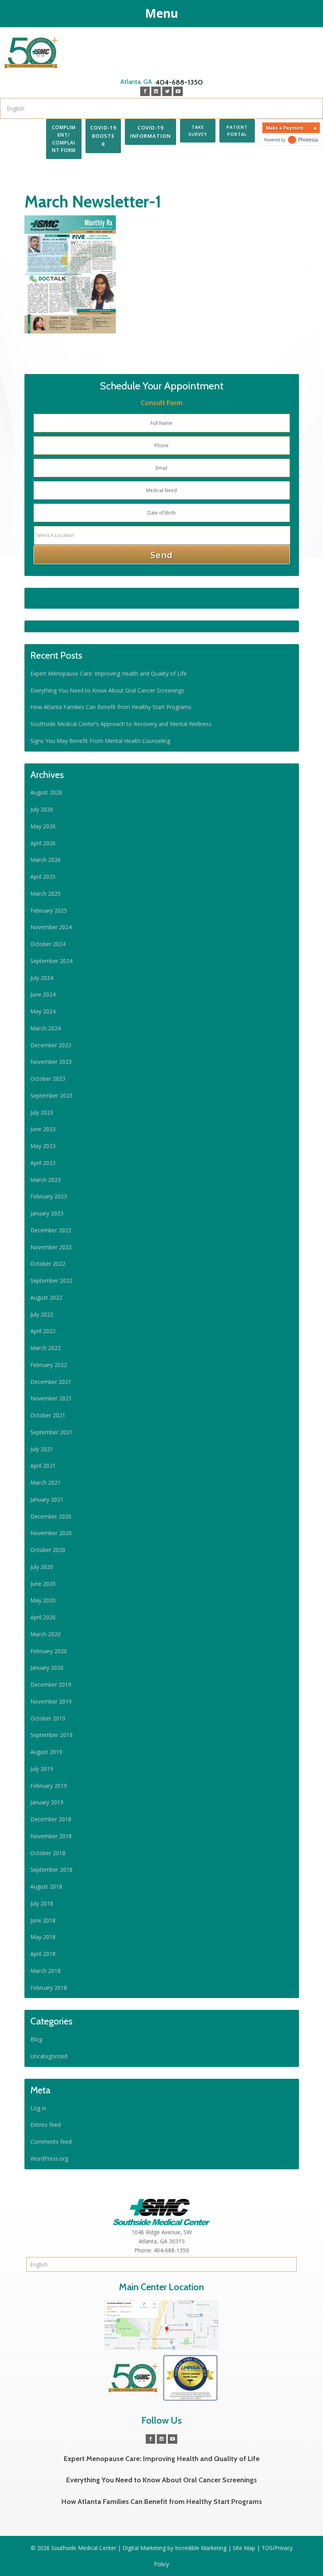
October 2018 (48, 1853)
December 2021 (51, 1382)
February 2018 (49, 1988)
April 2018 (43, 1954)
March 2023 (45, 1180)
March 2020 (45, 1634)
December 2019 (51, 1684)
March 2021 (45, 1482)
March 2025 (45, 894)
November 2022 (51, 1247)
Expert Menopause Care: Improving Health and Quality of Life (109, 673)
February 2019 (49, 1786)
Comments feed (51, 2142)
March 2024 (45, 1028)
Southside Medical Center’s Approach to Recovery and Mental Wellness (121, 724)
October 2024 (48, 944)
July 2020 (42, 1567)
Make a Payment (285, 128)
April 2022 (43, 1331)
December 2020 (51, 1516)
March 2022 (45, 1348)
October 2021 (48, 1415)
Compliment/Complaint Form (64, 139)
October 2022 (48, 1264)
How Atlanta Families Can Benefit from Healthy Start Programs (111, 707)
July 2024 (42, 978)
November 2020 (51, 1533)
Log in (38, 2108)
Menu (161, 13)
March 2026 (45, 860)
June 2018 (43, 1920)
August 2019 (46, 1752)
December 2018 (51, 1819)
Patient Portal (237, 131)
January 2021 (47, 1499)
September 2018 (51, 1869)
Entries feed (45, 2125)
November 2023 (51, 1062)
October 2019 (48, 1718)
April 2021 (43, 1466)
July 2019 (42, 1769)
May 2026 (43, 826)
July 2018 (42, 1903)
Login (7, 165)
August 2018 (46, 1886)
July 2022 (42, 1314)
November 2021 (51, 1398)
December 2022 (51, 1230)
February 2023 (49, 1196)
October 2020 (48, 1550)
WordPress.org (49, 2158)
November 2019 (51, 1701)
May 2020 (43, 1600)
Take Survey (198, 131)
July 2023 (42, 1112)
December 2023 (51, 1045)
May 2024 (43, 1011)
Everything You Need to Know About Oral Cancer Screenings (107, 690)
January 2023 (47, 1213)
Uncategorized (49, 2056)
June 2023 (43, 1129)
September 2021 (51, 1432)
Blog (36, 2039)
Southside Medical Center (31, 53)
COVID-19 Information (150, 132)
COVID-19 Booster (103, 136)
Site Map (244, 2548)
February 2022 (49, 1365)
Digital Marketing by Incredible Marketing (174, 2548)
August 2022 (46, 1297)
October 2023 (48, 1079)
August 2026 (46, 792)
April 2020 (43, 1617)
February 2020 (49, 1651)
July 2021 (42, 1449)
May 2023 (43, 1146)
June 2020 (43, 1584)
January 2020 (47, 1668)
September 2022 (51, 1281)
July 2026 (42, 809)
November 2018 (51, 1836)
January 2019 (47, 1802)
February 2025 (49, 910)
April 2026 (43, 843)
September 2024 (51, 961)
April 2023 (43, 1163)
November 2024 (51, 927)
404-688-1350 (161, 82)
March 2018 (45, 1971)
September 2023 (51, 1095)
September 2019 (51, 1735)
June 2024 (43, 994)
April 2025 (43, 877)
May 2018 (43, 1937)
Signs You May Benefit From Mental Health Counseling (100, 741)
